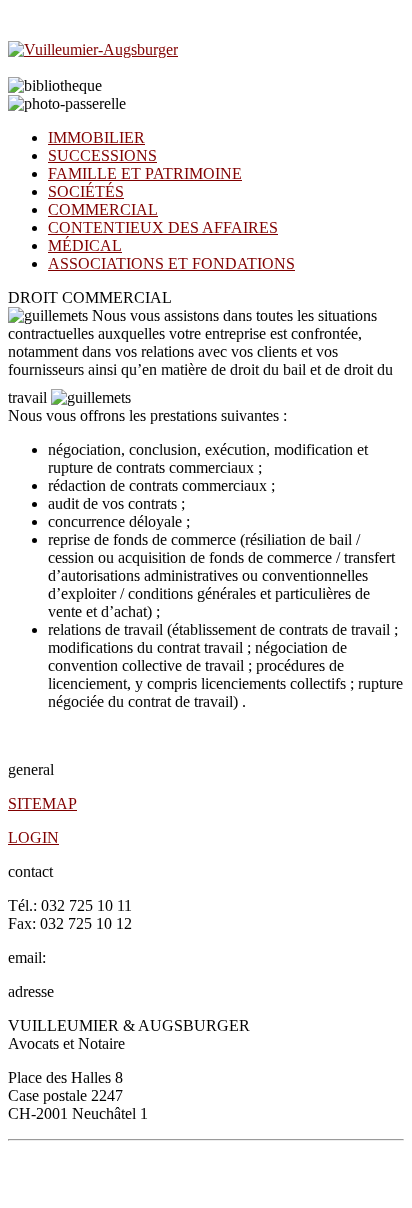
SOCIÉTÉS (86, 191)
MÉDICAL (85, 245)
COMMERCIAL (103, 209)
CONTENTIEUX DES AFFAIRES (163, 227)
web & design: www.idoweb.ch (319, 1178)
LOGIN (33, 837)
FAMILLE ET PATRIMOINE (145, 173)
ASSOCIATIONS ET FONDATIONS (171, 263)
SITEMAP (42, 803)
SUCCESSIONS (102, 155)
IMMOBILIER (96, 137)
